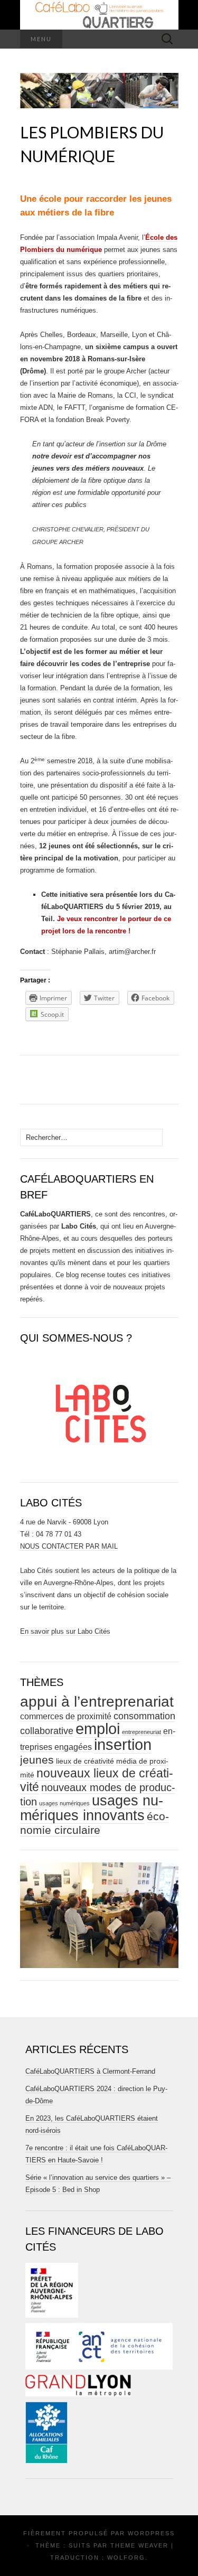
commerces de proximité (66, 1716)
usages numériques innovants (92, 1808)
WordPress (151, 2533)
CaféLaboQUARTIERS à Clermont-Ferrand (90, 2071)
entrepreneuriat (142, 1732)
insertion (123, 1744)
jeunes (37, 1760)
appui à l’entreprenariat (97, 1702)
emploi (98, 1729)
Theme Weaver (139, 2545)
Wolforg (126, 2558)
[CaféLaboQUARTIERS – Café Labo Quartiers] (99, 15)
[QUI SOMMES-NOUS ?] (99, 1409)
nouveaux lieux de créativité (97, 1780)
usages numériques (64, 1803)
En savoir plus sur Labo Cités (65, 1631)
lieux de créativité (85, 1761)
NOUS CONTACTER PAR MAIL (69, 1546)
